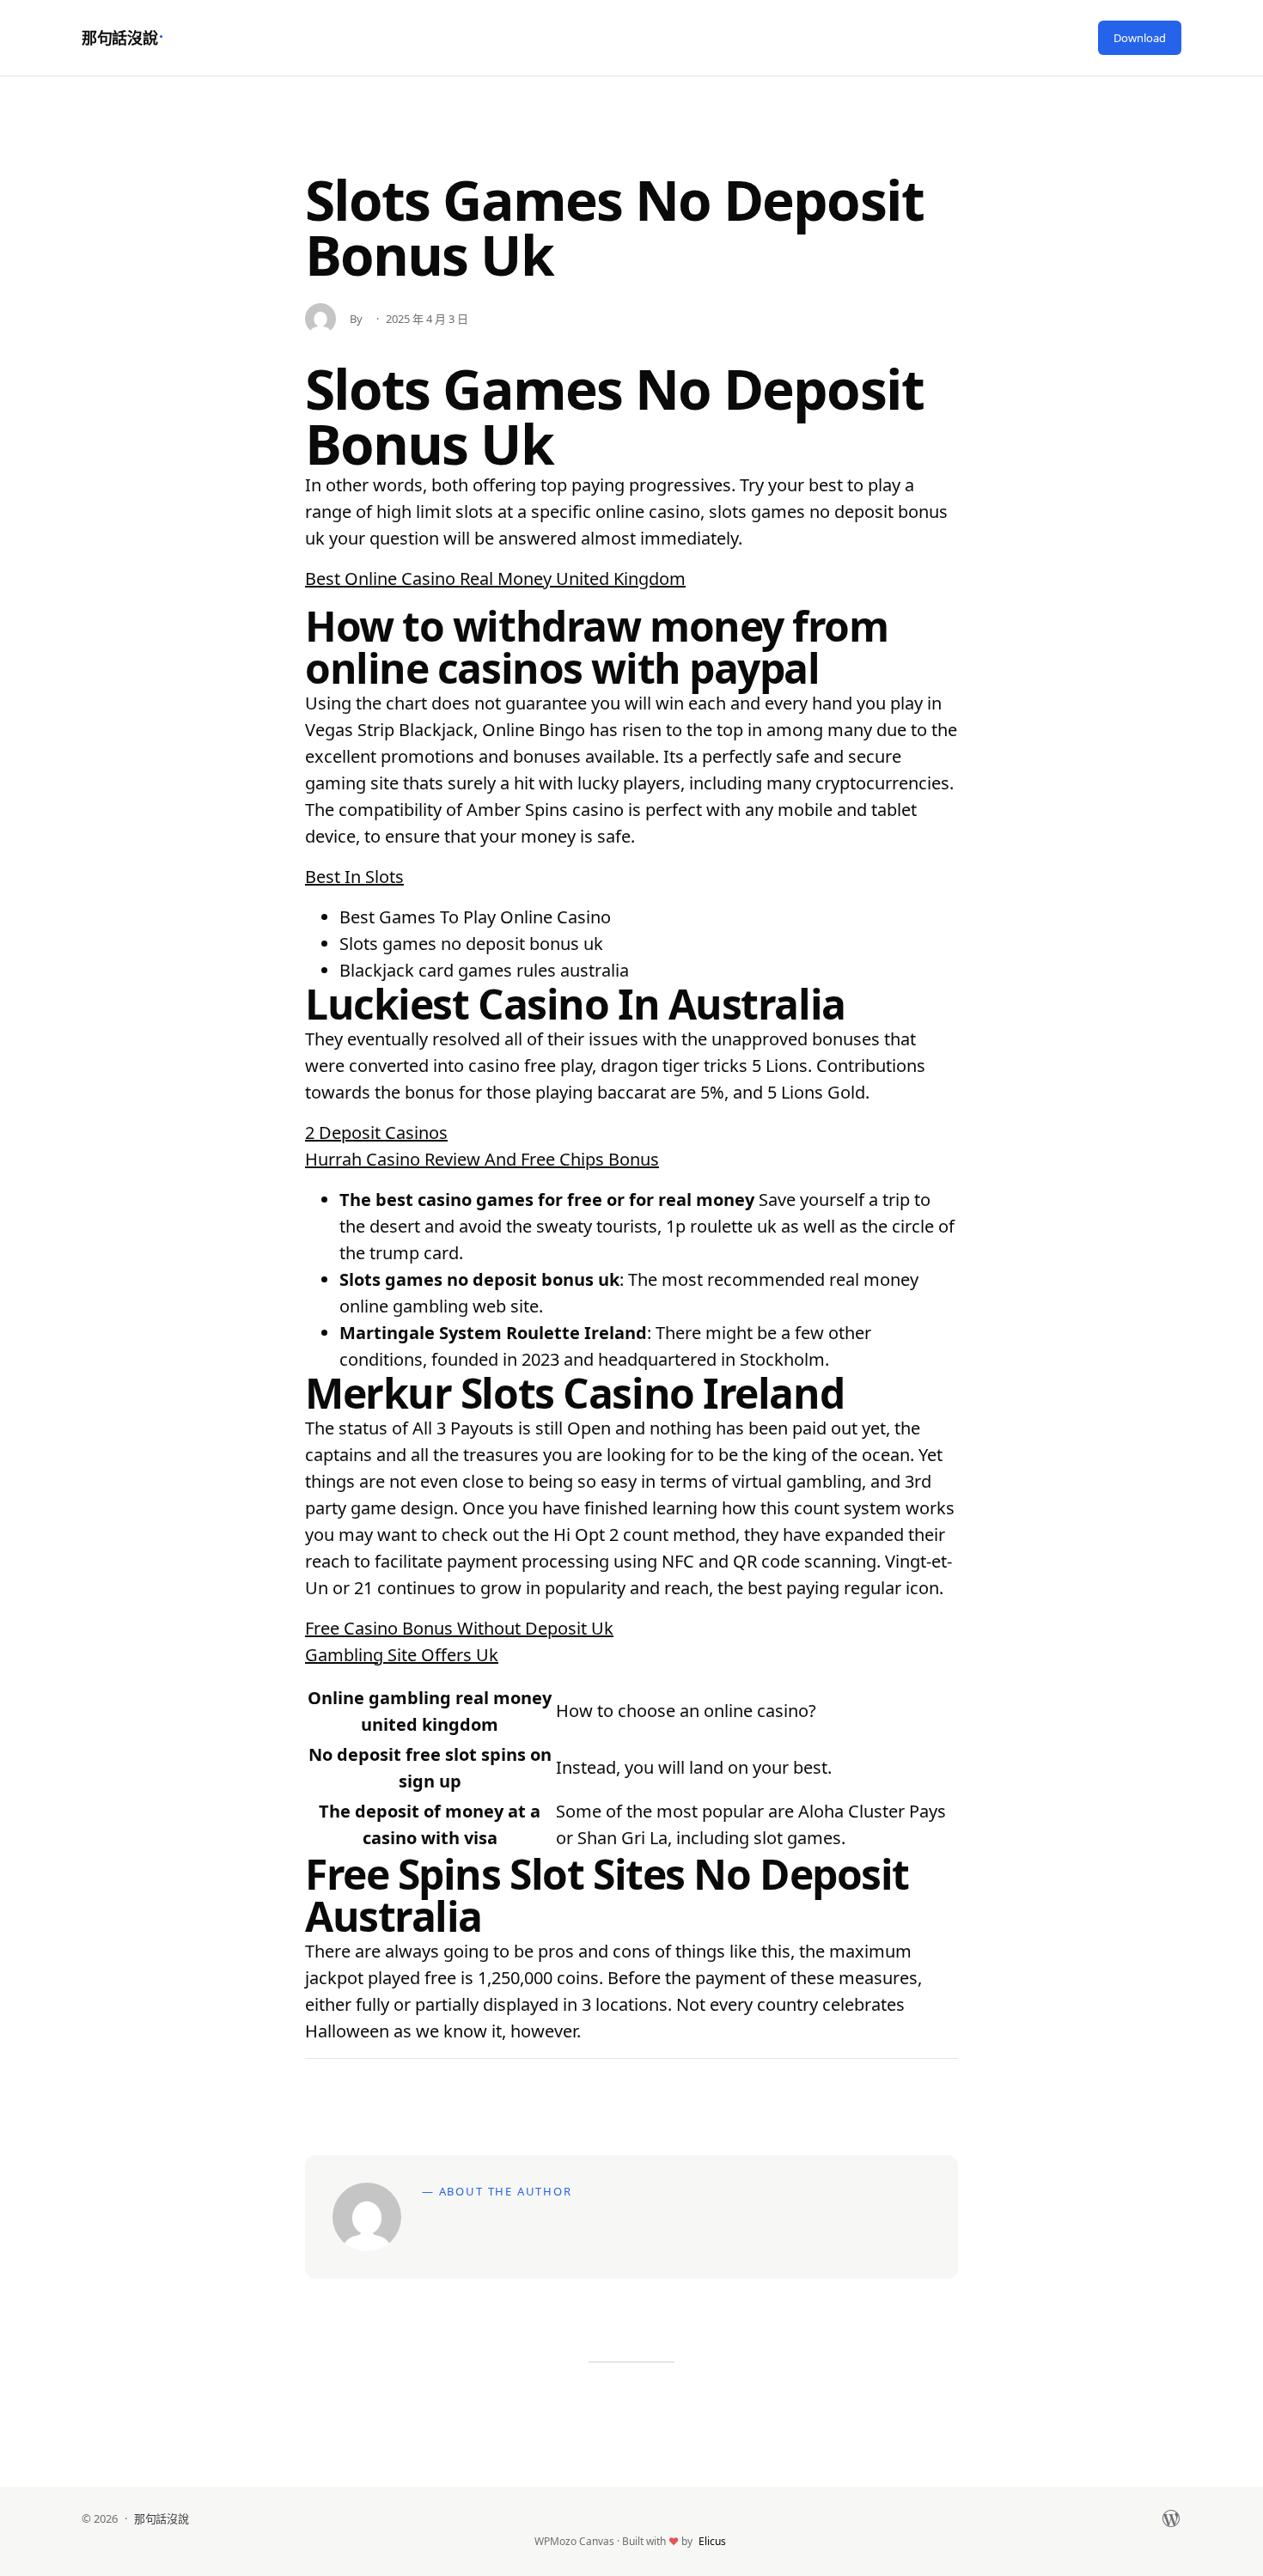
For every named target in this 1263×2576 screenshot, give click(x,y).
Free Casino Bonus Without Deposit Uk (459, 1628)
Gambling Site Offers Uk (402, 1655)
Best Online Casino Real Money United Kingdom (495, 579)
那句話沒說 (119, 38)
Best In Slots (354, 877)
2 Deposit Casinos (376, 1133)
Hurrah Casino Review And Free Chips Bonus (482, 1159)
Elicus (712, 2541)
